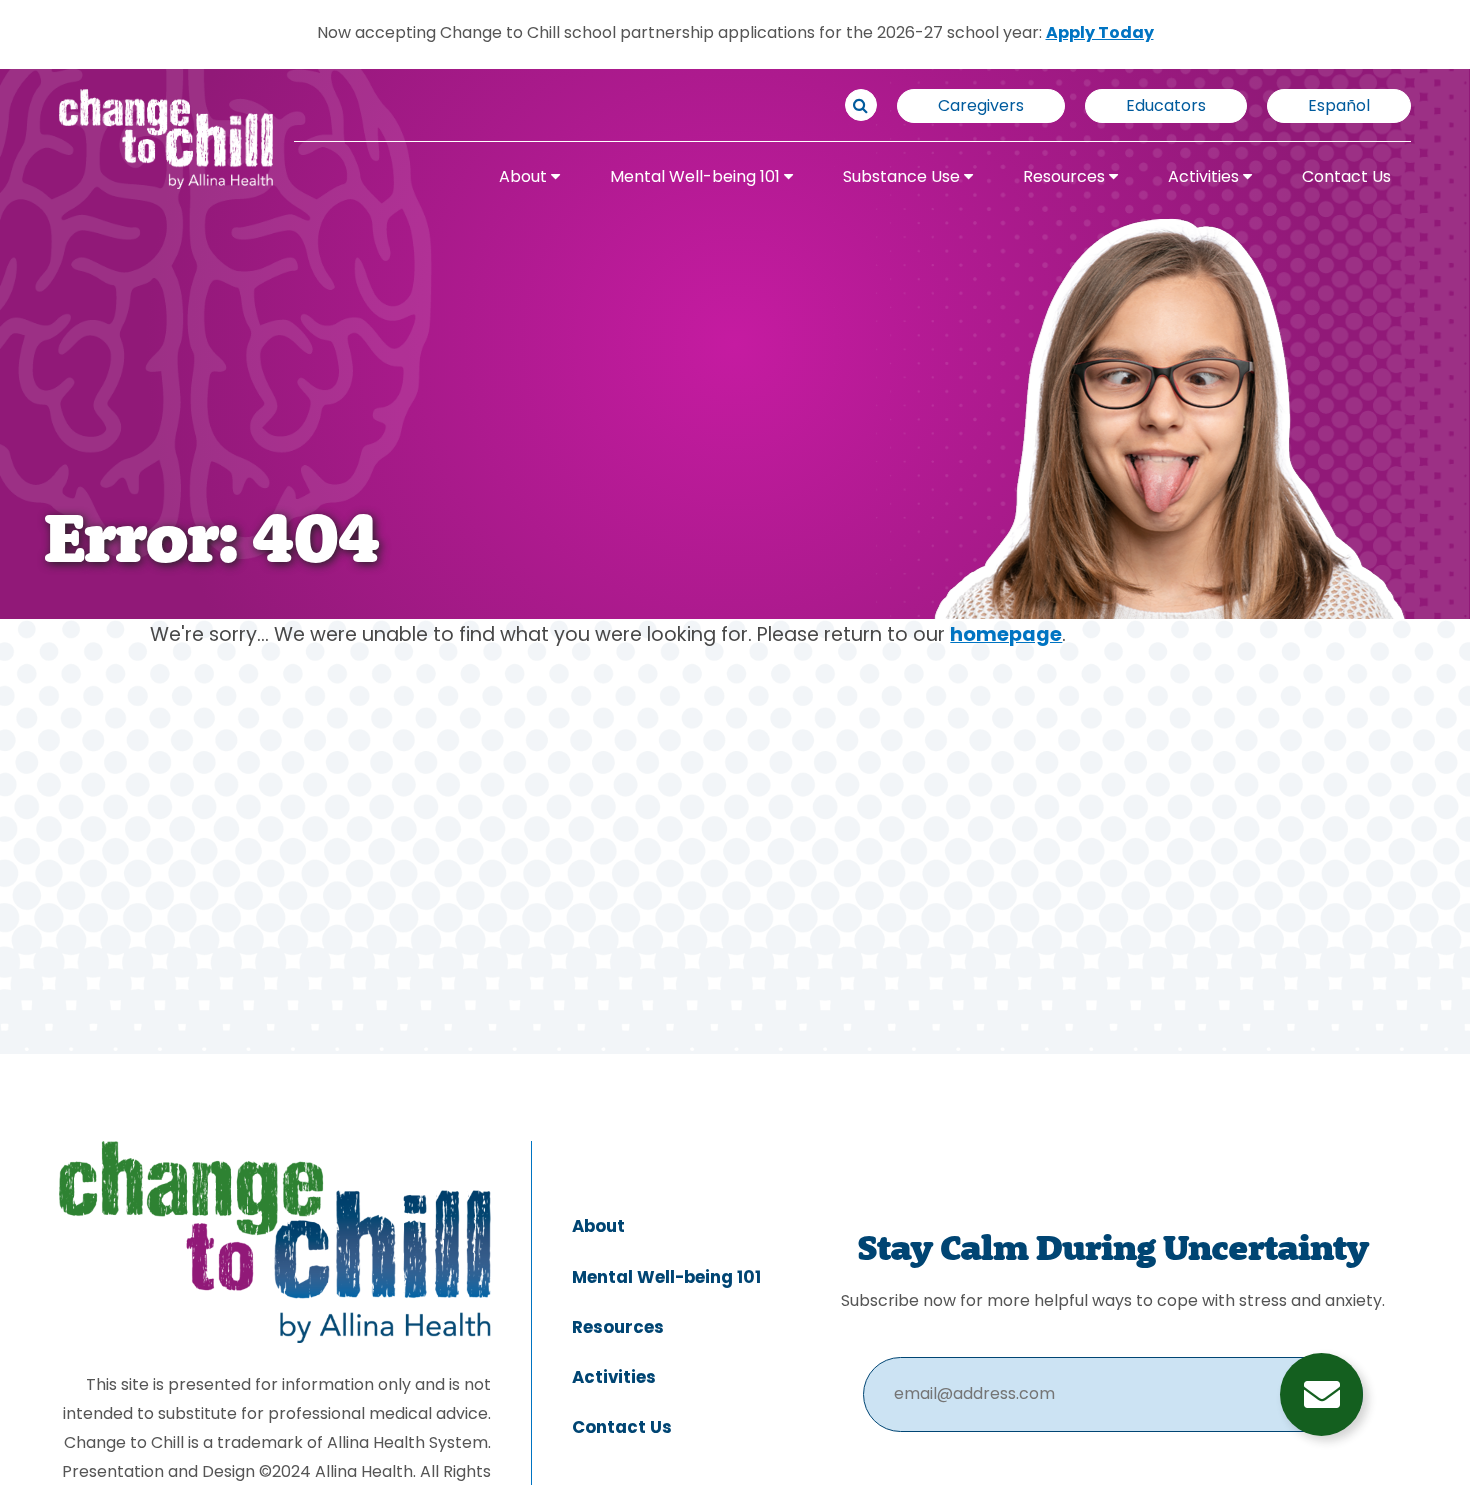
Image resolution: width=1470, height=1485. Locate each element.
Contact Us (1346, 178)
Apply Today (1100, 34)
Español (1339, 107)
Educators (1166, 107)
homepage (1006, 636)
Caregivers (981, 107)
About (525, 178)
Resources (1066, 178)
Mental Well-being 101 (697, 178)
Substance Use (903, 178)
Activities (1205, 178)
